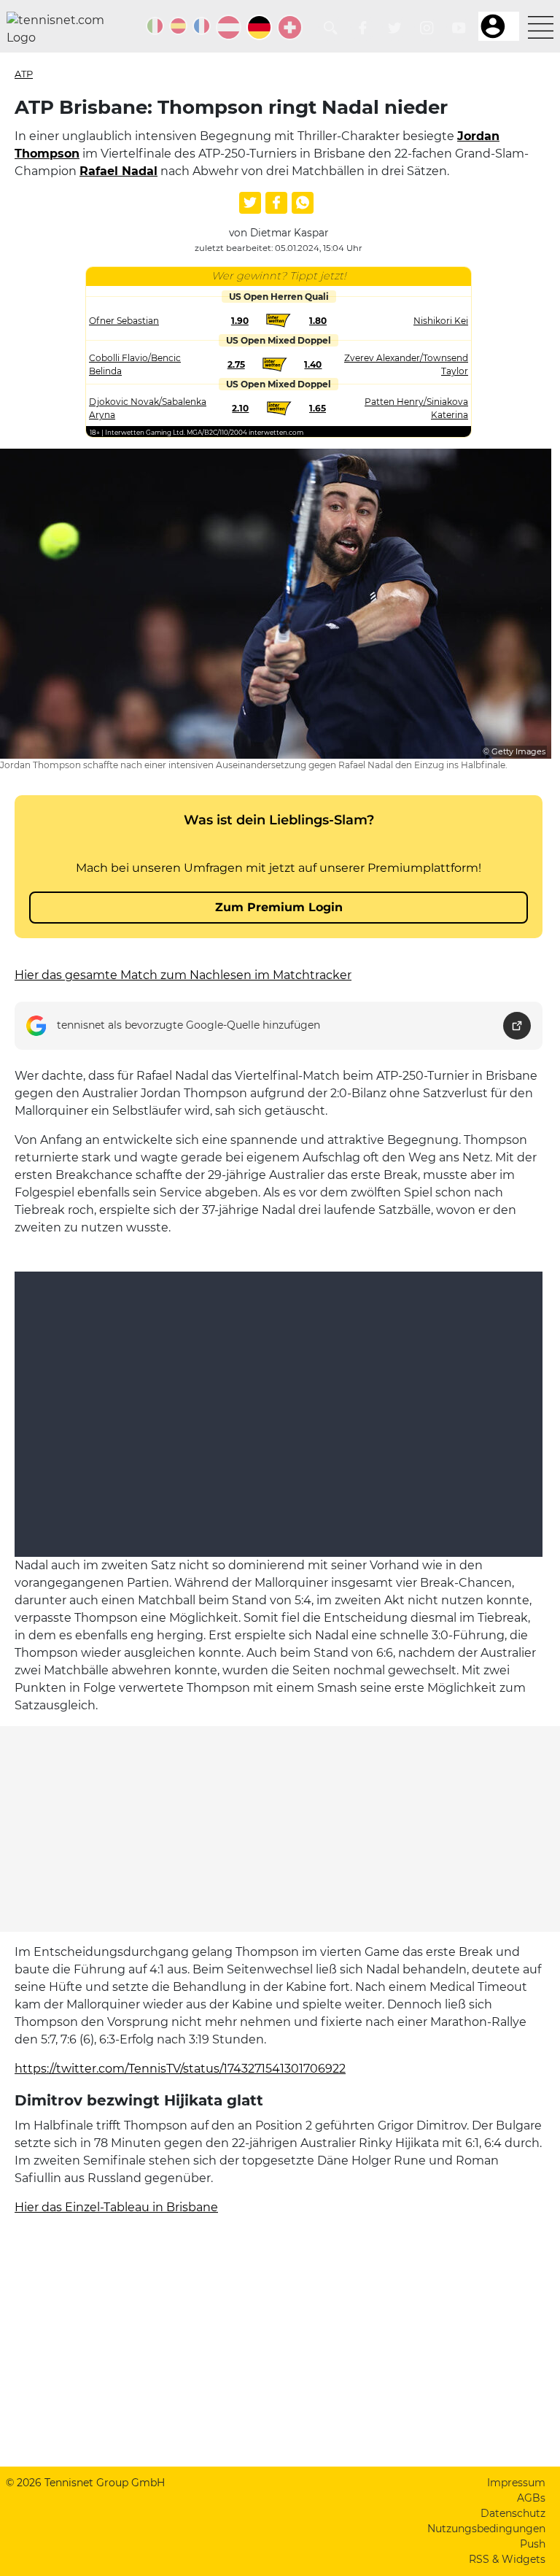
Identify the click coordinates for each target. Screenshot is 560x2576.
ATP (24, 74)
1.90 (240, 321)
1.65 (318, 408)
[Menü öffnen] (541, 27)
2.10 (240, 408)
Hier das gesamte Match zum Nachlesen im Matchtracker (183, 975)
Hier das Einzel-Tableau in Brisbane (116, 2207)
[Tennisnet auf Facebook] (363, 28)
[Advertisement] (280, 1829)
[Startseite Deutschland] (61, 29)
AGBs (531, 2498)
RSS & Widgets (507, 2559)
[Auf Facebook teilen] (276, 203)
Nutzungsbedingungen (486, 2529)
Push (533, 2544)
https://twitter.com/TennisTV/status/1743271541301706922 (180, 2069)
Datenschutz (513, 2513)
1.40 (313, 364)
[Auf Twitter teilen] (250, 203)
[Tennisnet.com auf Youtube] (459, 28)
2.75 (236, 364)
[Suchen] (331, 28)
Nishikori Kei (441, 321)
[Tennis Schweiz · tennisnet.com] (290, 27)
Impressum (516, 2483)
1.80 (318, 321)
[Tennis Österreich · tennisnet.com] (229, 27)
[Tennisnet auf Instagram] (427, 28)
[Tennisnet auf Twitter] (395, 28)
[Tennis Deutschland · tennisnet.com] (259, 27)
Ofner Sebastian (124, 321)
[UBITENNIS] (155, 26)
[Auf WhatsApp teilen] (303, 203)
